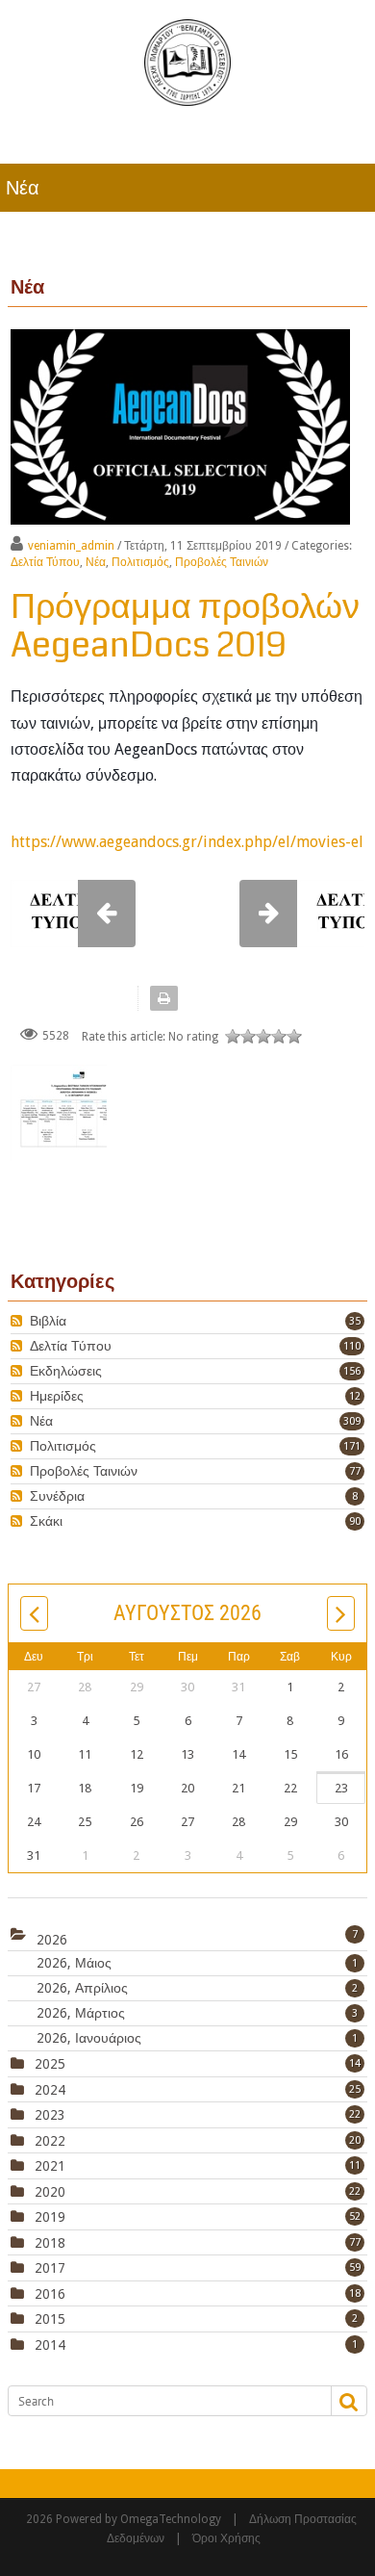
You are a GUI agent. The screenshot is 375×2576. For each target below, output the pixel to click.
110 (352, 1346)
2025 (50, 2064)
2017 (50, 2268)
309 (352, 1421)
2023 (50, 2115)
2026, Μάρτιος (197, 2013)
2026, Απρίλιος (197, 1988)
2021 (50, 2166)
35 (355, 1321)
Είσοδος (343, 135)
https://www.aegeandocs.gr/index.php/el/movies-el (187, 842)
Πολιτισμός (140, 562)
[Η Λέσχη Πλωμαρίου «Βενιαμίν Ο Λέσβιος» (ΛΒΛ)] (187, 61)
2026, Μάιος (197, 1963)
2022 (50, 2141)
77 (355, 1471)
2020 (50, 2192)
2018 (50, 2243)
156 (352, 1371)
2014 (50, 2345)
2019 (50, 2217)
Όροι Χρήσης (226, 2538)
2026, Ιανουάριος (197, 2038)
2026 (52, 1939)
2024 (50, 2090)
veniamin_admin (71, 546)
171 (352, 1446)
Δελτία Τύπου (45, 562)
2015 (50, 2319)
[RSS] (19, 1321)
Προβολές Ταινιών (222, 562)
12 (355, 1396)
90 (355, 1521)
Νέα (96, 562)
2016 (50, 2294)
